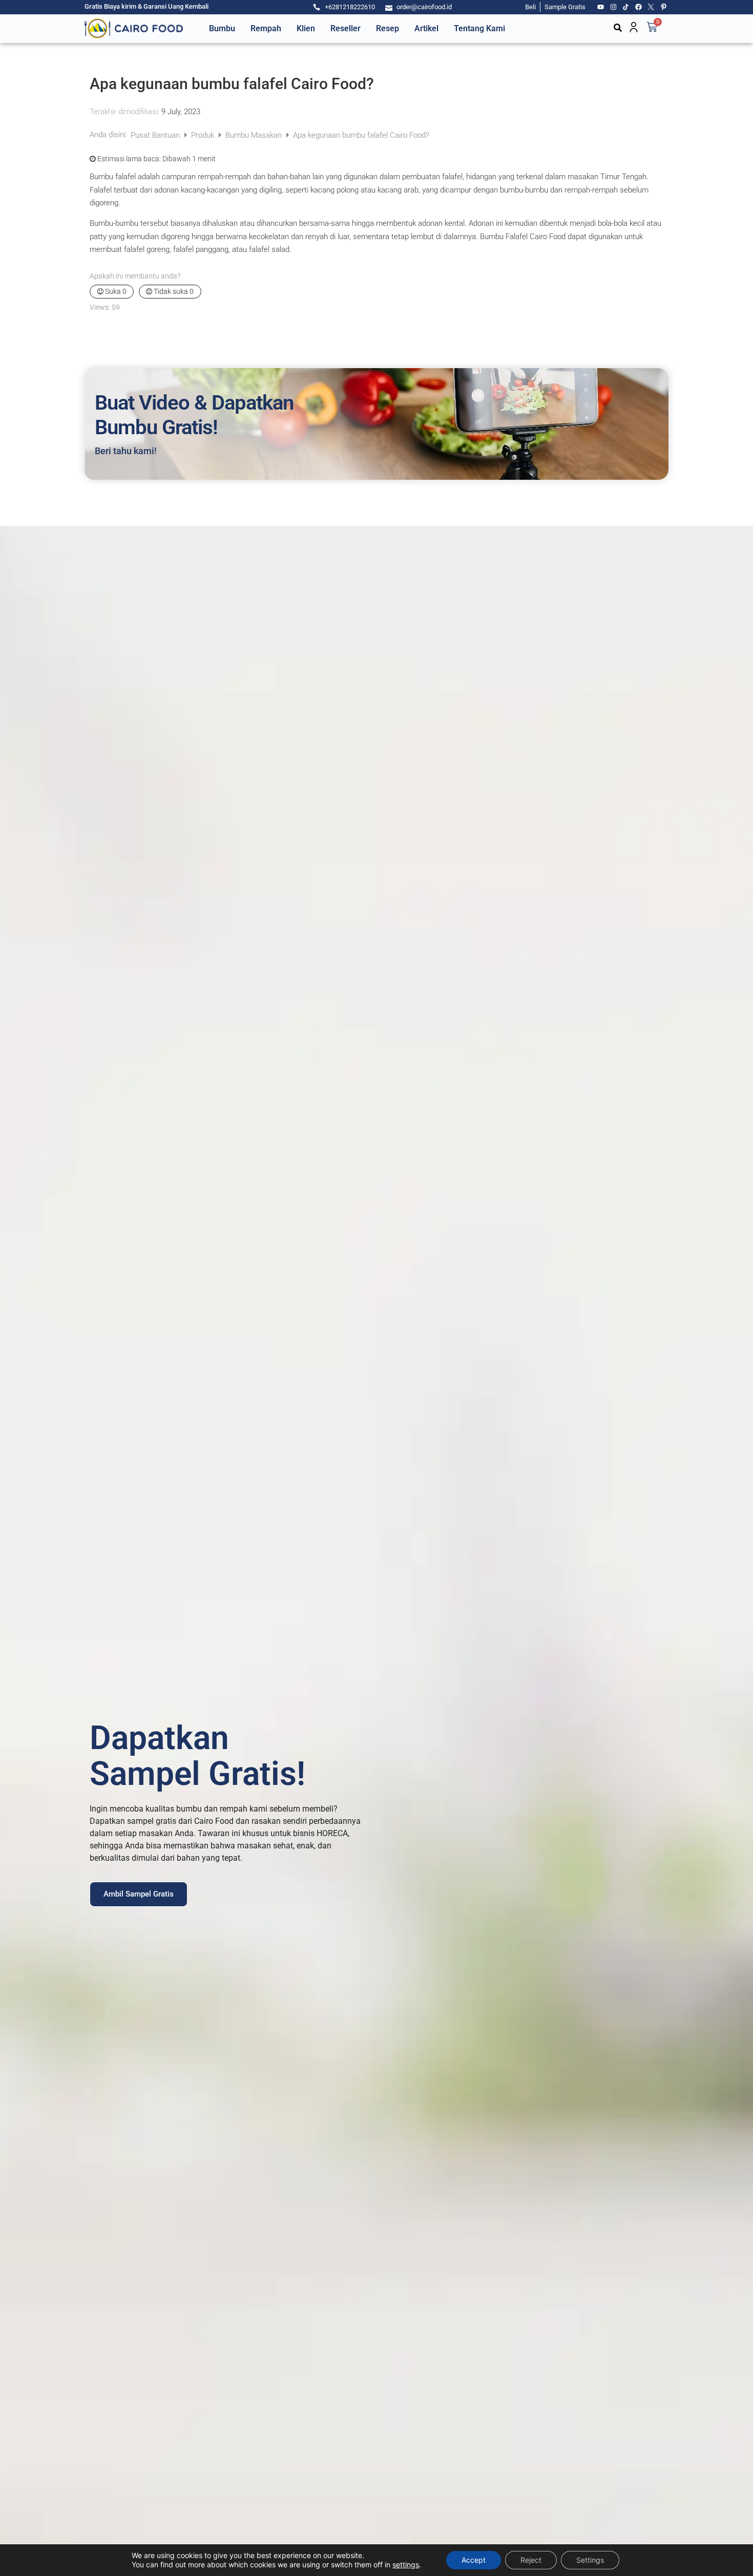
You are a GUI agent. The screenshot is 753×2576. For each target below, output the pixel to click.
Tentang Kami (479, 28)
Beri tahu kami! (126, 451)
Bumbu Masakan (255, 135)
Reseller (346, 28)
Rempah (266, 28)
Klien (306, 28)
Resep (388, 28)
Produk (204, 135)
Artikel (426, 28)
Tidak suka (173, 291)
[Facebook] (639, 7)
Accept (474, 2560)
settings (406, 2564)
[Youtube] (601, 7)
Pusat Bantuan (156, 135)
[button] (618, 28)
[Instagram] (614, 7)
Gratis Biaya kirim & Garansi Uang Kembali (147, 6)
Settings (590, 2560)
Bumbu (222, 28)
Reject (531, 2560)
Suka (115, 291)
